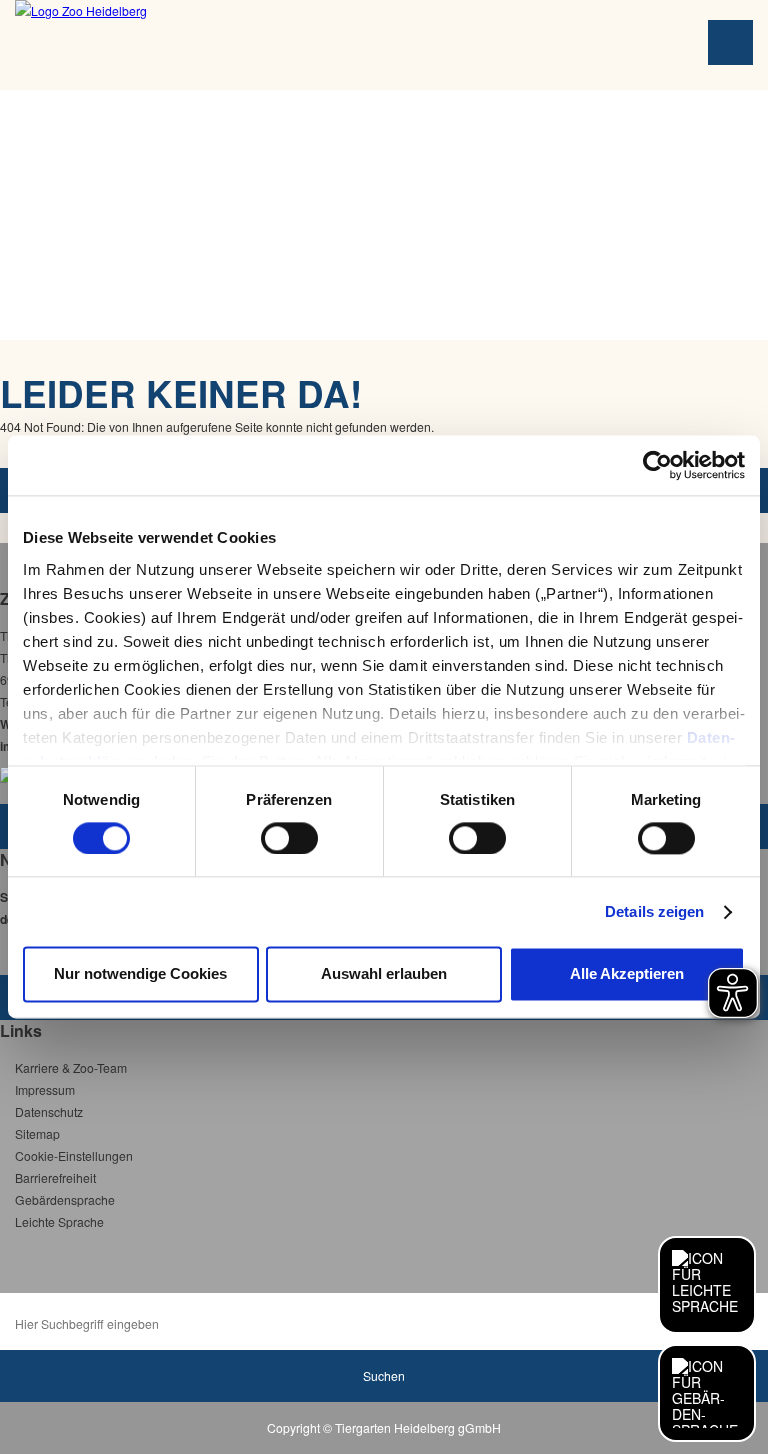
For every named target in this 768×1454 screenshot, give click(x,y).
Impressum (45, 1089)
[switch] (289, 838)
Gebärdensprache (65, 1199)
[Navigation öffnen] (730, 42)
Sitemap (37, 1133)
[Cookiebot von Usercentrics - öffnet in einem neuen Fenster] (657, 465)
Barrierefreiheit (55, 1177)
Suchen (384, 1375)
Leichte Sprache (59, 1221)
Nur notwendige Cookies (140, 974)
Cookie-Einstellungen (74, 1155)
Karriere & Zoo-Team (71, 1067)
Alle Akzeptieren (627, 974)
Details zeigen (654, 911)
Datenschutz (49, 1111)
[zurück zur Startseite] (177, 45)
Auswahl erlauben (384, 974)
